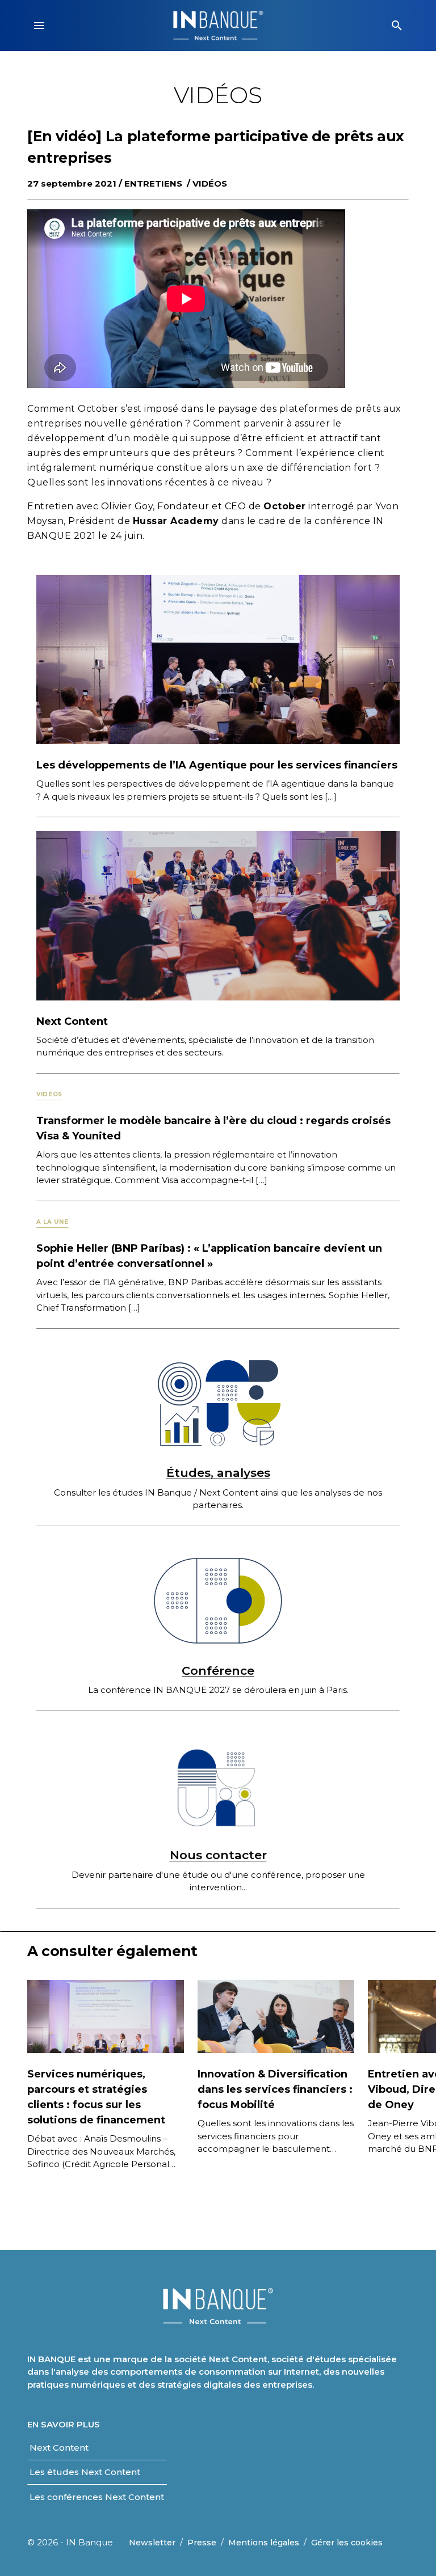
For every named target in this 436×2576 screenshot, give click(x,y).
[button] (39, 26)
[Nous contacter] (218, 1786)
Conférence (218, 1671)
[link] (59, 2448)
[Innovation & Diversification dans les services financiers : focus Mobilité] (276, 2016)
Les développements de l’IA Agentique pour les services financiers (217, 765)
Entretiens (153, 183)
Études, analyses (218, 1473)
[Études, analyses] (218, 1403)
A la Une (53, 1222)
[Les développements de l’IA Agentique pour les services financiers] (218, 659)
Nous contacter (218, 1855)
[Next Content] (218, 915)
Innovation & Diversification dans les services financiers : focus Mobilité (275, 2089)
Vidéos (210, 183)
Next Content (72, 1021)
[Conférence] (218, 1601)
